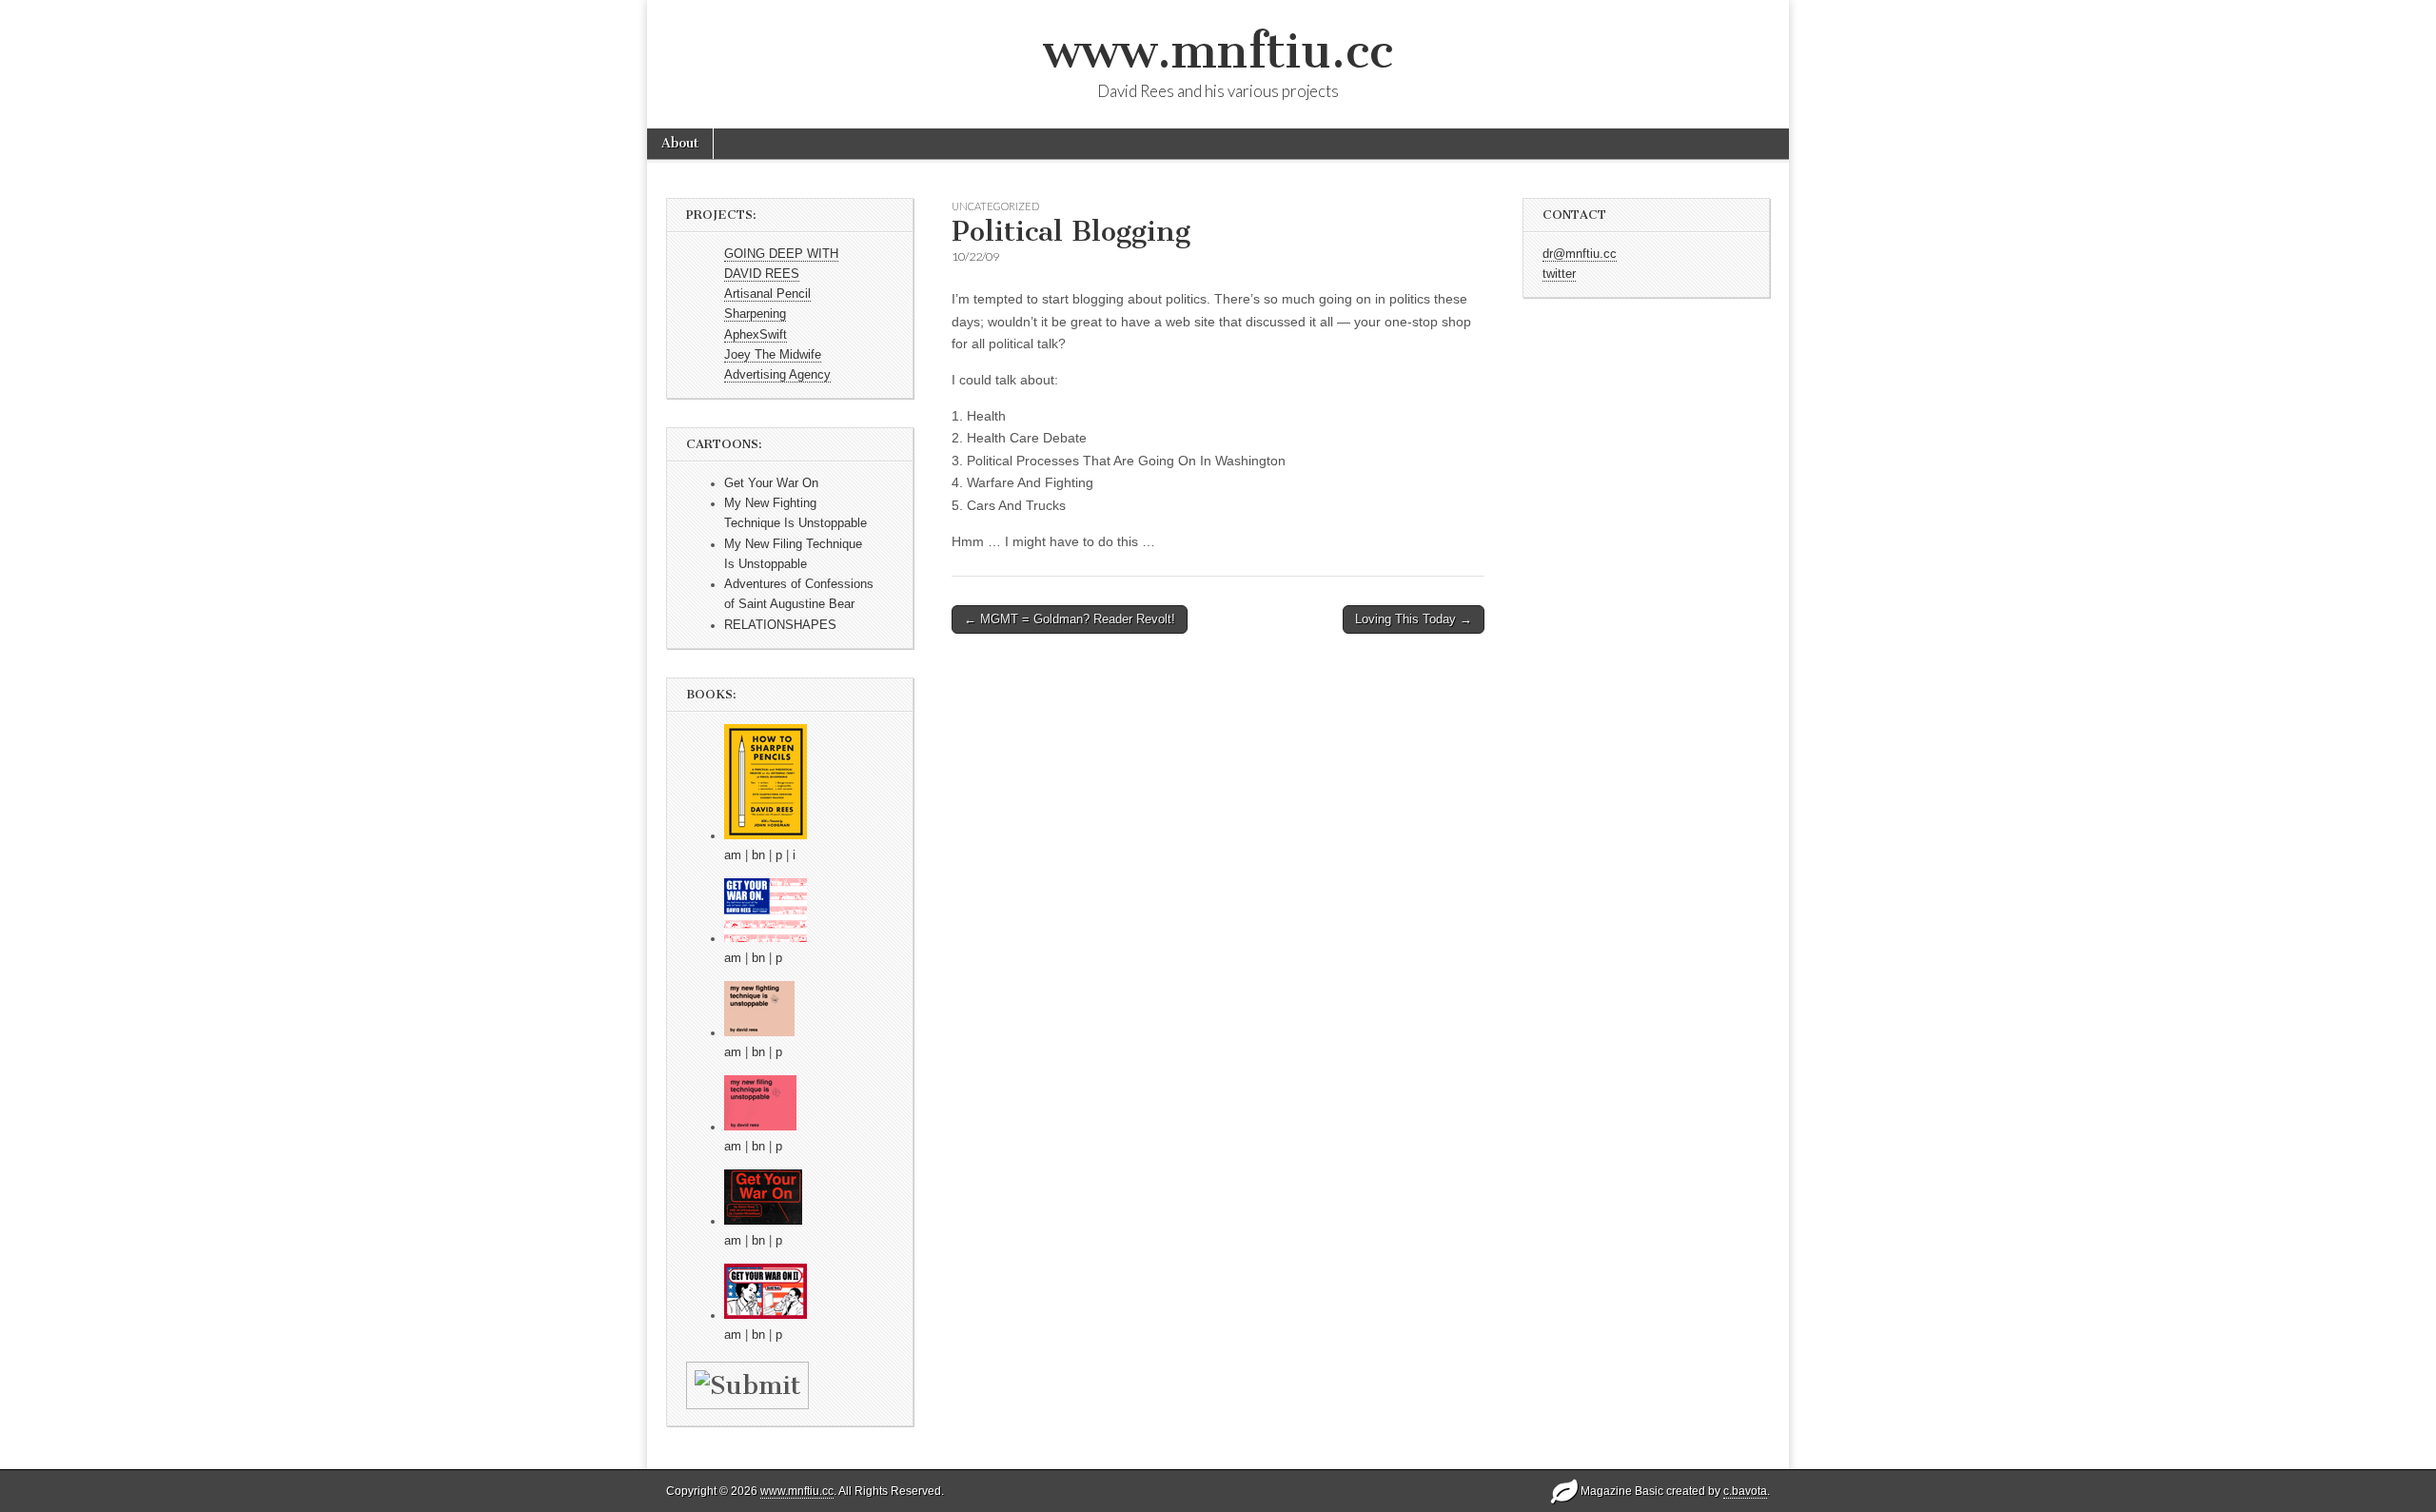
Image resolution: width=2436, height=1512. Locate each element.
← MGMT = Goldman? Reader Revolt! (1070, 619)
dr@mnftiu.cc (1580, 254)
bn (758, 855)
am (733, 855)
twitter (1559, 274)
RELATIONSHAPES (780, 625)
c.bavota (1745, 1491)
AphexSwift (756, 335)
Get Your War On (771, 483)
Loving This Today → (1414, 619)
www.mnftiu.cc (1218, 51)
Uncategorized (995, 206)
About (680, 143)
